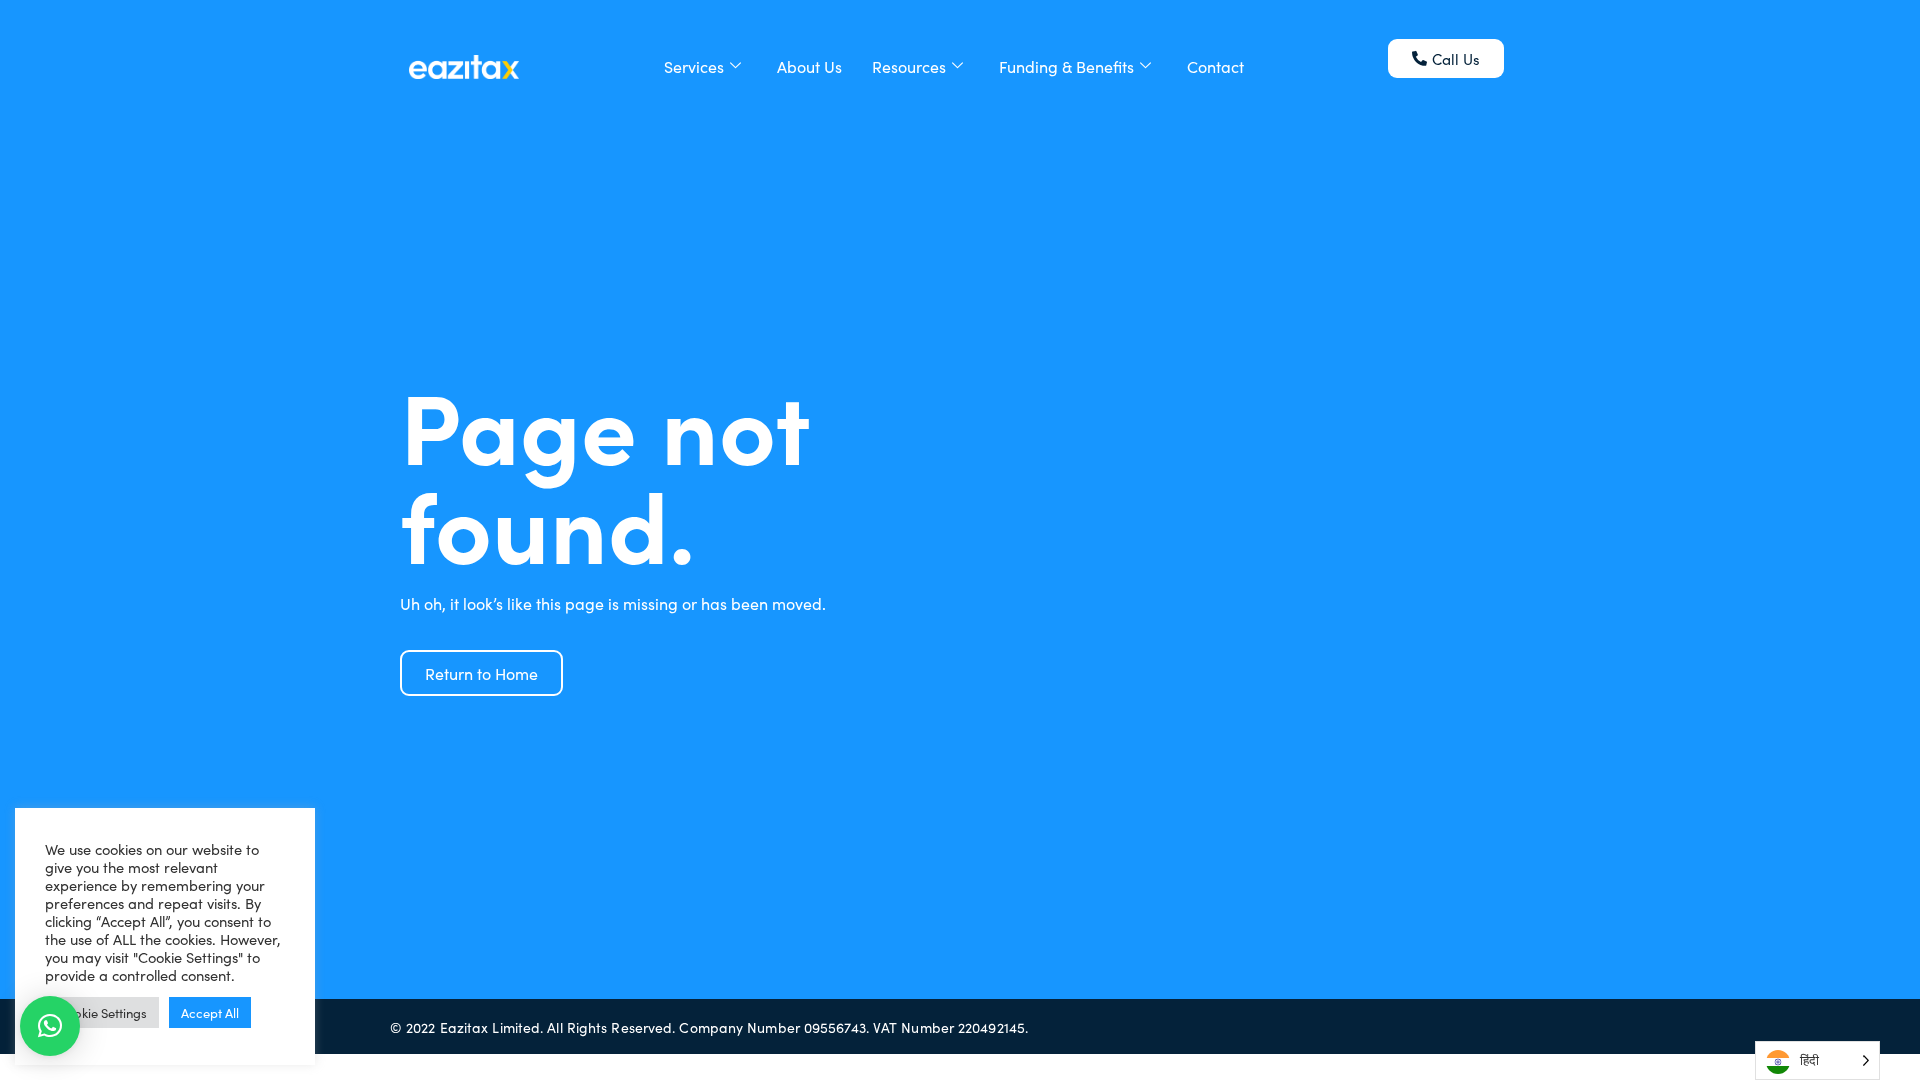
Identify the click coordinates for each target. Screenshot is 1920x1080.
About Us (809, 66)
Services (694, 66)
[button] (50, 1026)
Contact (1215, 66)
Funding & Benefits (1066, 66)
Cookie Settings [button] (102, 1012)
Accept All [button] (210, 1012)
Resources (909, 66)
